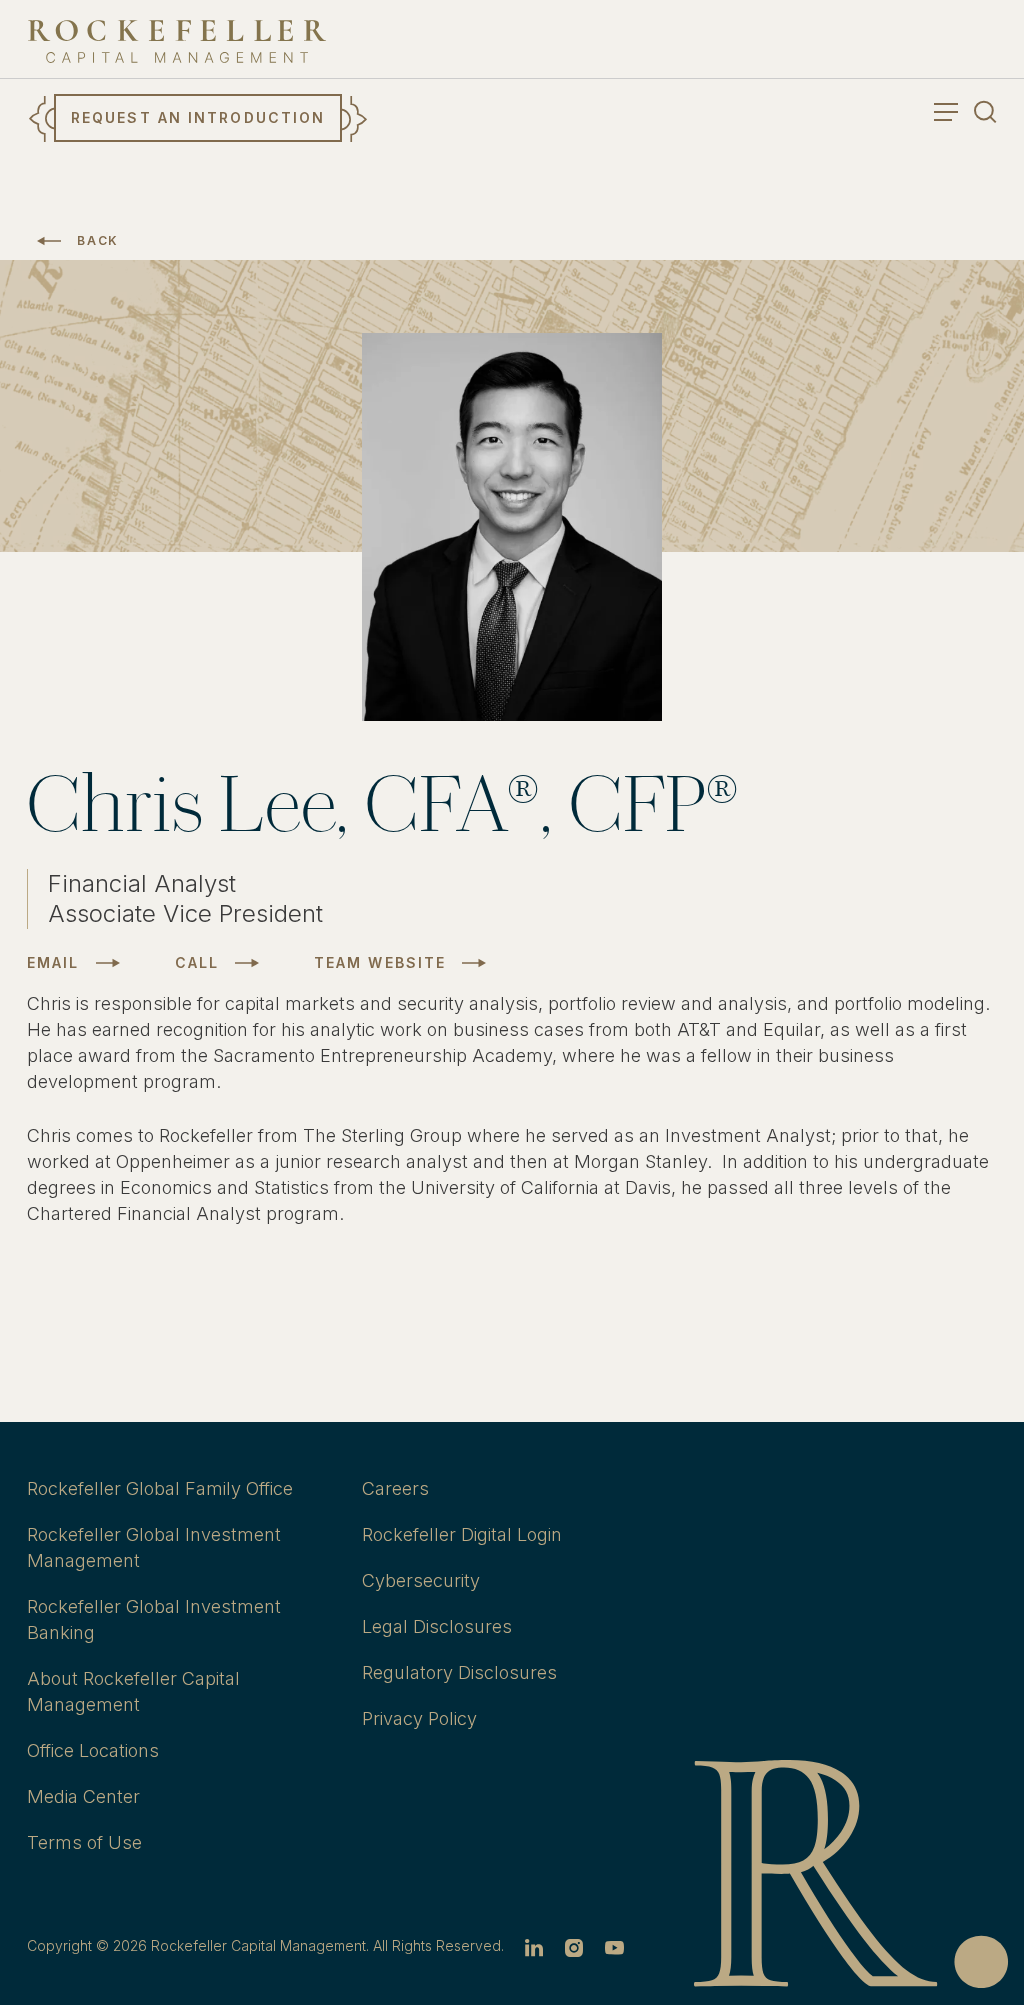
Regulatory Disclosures (459, 1672)
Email (53, 963)
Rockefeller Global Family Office (160, 1488)
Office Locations (93, 1750)
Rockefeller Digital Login (462, 1534)
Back (98, 240)
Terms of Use (84, 1842)
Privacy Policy (419, 1718)
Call (197, 963)
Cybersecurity (421, 1580)
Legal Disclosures (437, 1626)
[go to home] (177, 41)
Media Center (83, 1796)
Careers (395, 1488)
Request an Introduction (198, 117)
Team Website (380, 963)
